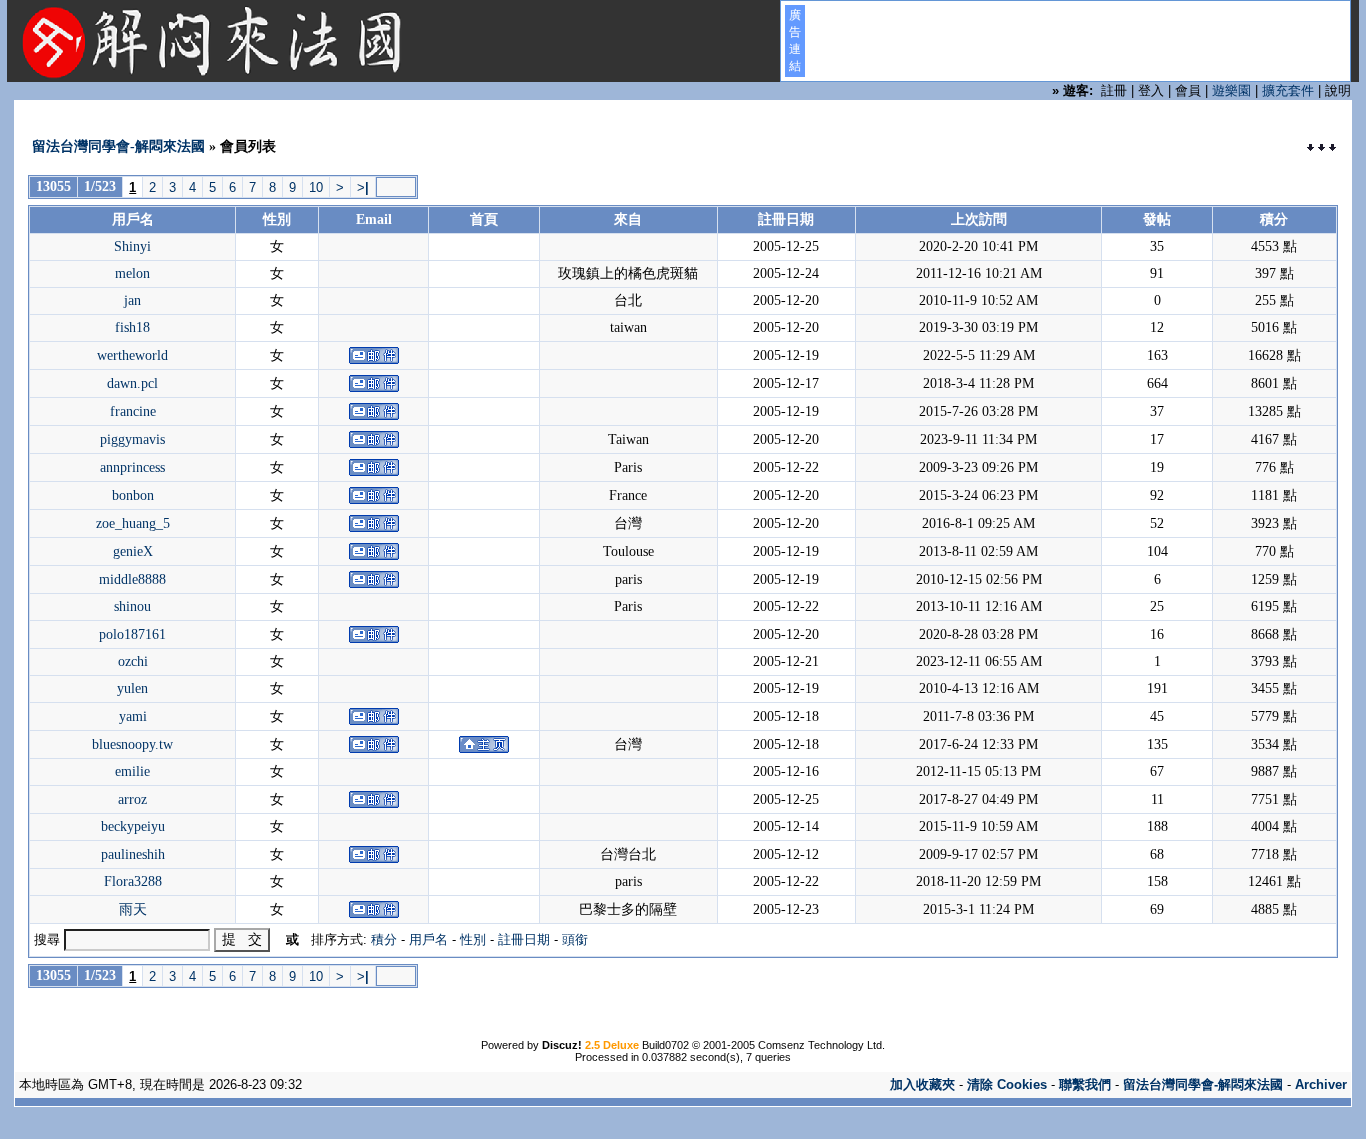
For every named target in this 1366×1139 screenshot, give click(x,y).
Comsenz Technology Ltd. (821, 1045)
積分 (384, 939)
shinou (132, 606)
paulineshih (133, 854)
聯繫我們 (1085, 1084)
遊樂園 (1231, 90)
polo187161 (132, 634)
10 (316, 187)
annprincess (132, 467)
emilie (132, 771)
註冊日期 (524, 939)
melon (132, 273)
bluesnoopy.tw (132, 744)
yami (133, 716)
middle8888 (132, 579)
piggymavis (132, 439)
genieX (133, 551)
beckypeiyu (133, 826)
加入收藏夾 (922, 1084)
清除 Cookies (1007, 1084)
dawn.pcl (132, 383)
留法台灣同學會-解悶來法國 (118, 146)
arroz (132, 799)
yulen (132, 688)
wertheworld (132, 355)
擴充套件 (1288, 90)
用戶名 (428, 939)
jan (132, 300)
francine (133, 411)
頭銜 (575, 939)
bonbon (133, 495)
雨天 (133, 909)
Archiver (1321, 1084)
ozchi (133, 661)
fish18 (132, 327)
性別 (473, 939)
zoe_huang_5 (133, 523)
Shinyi (132, 246)
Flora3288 (133, 881)
